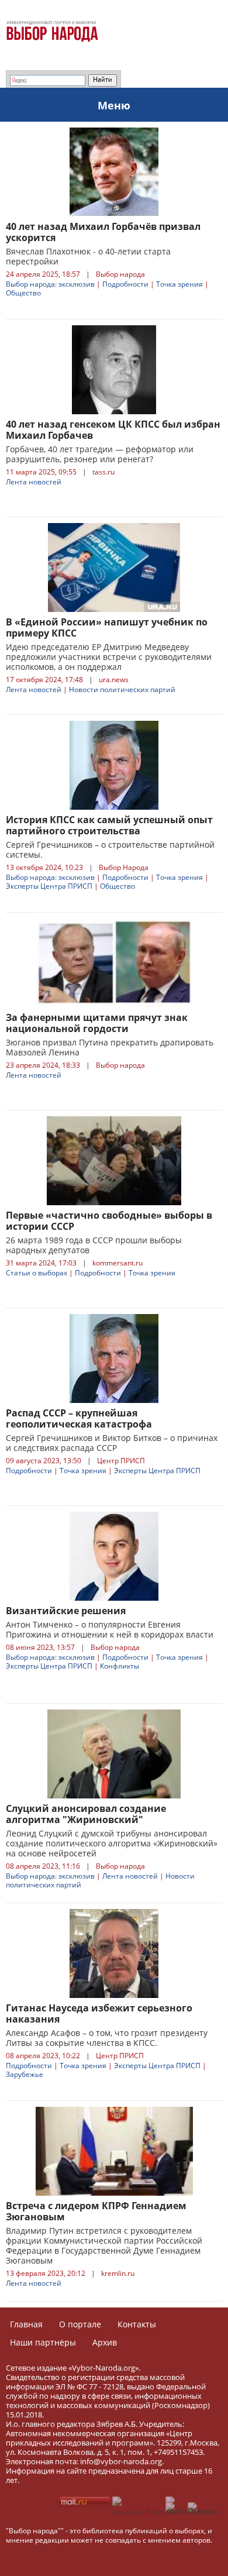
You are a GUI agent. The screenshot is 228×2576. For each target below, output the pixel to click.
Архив (105, 2342)
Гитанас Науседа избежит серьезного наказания (99, 2013)
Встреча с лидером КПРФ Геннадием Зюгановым (96, 2211)
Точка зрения (179, 284)
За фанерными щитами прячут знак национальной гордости (97, 1023)
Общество (23, 293)
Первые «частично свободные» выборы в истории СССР (109, 1221)
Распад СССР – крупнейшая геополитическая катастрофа (79, 1418)
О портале (80, 2324)
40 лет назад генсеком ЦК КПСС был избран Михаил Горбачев (113, 430)
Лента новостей (34, 482)
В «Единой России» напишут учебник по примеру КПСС (107, 627)
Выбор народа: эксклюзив (50, 284)
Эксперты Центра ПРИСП (49, 886)
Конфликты (120, 1666)
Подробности (125, 284)
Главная (26, 2324)
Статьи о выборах (37, 1273)
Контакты (137, 2324)
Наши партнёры (43, 2342)
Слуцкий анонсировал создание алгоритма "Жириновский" (86, 1814)
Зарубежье (25, 2074)
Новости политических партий (122, 689)
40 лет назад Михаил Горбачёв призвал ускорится (103, 232)
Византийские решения (66, 1611)
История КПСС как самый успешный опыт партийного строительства (109, 825)
